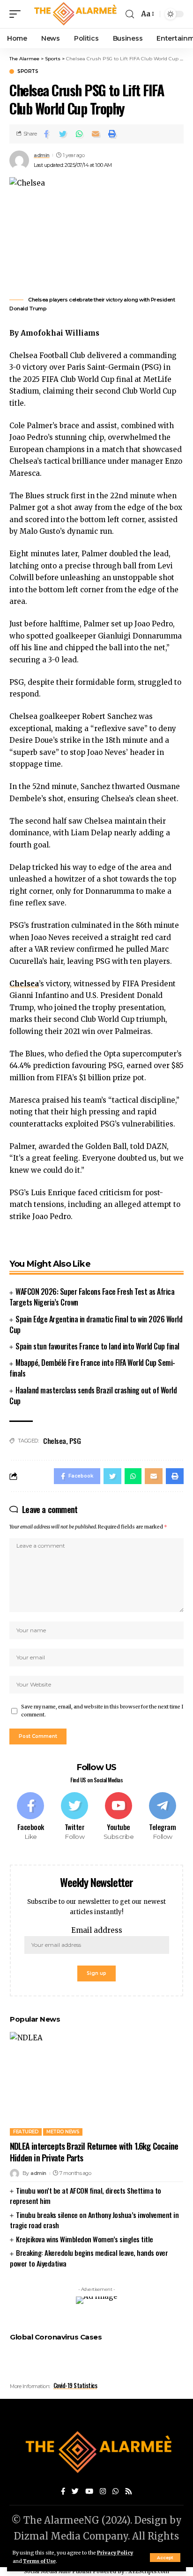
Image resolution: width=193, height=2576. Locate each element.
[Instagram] (103, 2492)
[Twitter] (75, 1817)
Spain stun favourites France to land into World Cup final (97, 1346)
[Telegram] (162, 1817)
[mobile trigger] (17, 14)
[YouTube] (89, 2492)
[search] (130, 14)
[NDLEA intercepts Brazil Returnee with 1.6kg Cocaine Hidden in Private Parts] (96, 2084)
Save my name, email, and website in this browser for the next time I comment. (102, 1711)
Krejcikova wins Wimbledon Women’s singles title (85, 2239)
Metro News (63, 2132)
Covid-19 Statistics (75, 2385)
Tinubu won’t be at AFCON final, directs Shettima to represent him (85, 2196)
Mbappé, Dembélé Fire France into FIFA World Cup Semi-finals (92, 1368)
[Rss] (129, 2492)
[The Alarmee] (74, 14)
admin (42, 155)
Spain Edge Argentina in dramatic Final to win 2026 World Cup (96, 1324)
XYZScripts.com (149, 2571)
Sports (28, 72)
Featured (26, 2132)
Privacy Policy (115, 2553)
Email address (97, 1930)
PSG (75, 1441)
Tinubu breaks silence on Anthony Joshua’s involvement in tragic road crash (94, 2220)
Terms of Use (39, 2561)
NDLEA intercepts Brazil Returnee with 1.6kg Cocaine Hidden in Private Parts (94, 2152)
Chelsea (55, 1441)
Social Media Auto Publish (58, 2571)
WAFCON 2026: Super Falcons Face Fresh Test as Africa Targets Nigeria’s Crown (92, 1297)
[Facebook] (31, 1817)
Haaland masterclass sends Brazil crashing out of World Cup (93, 1396)
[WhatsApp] (115, 2492)
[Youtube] (119, 1817)
